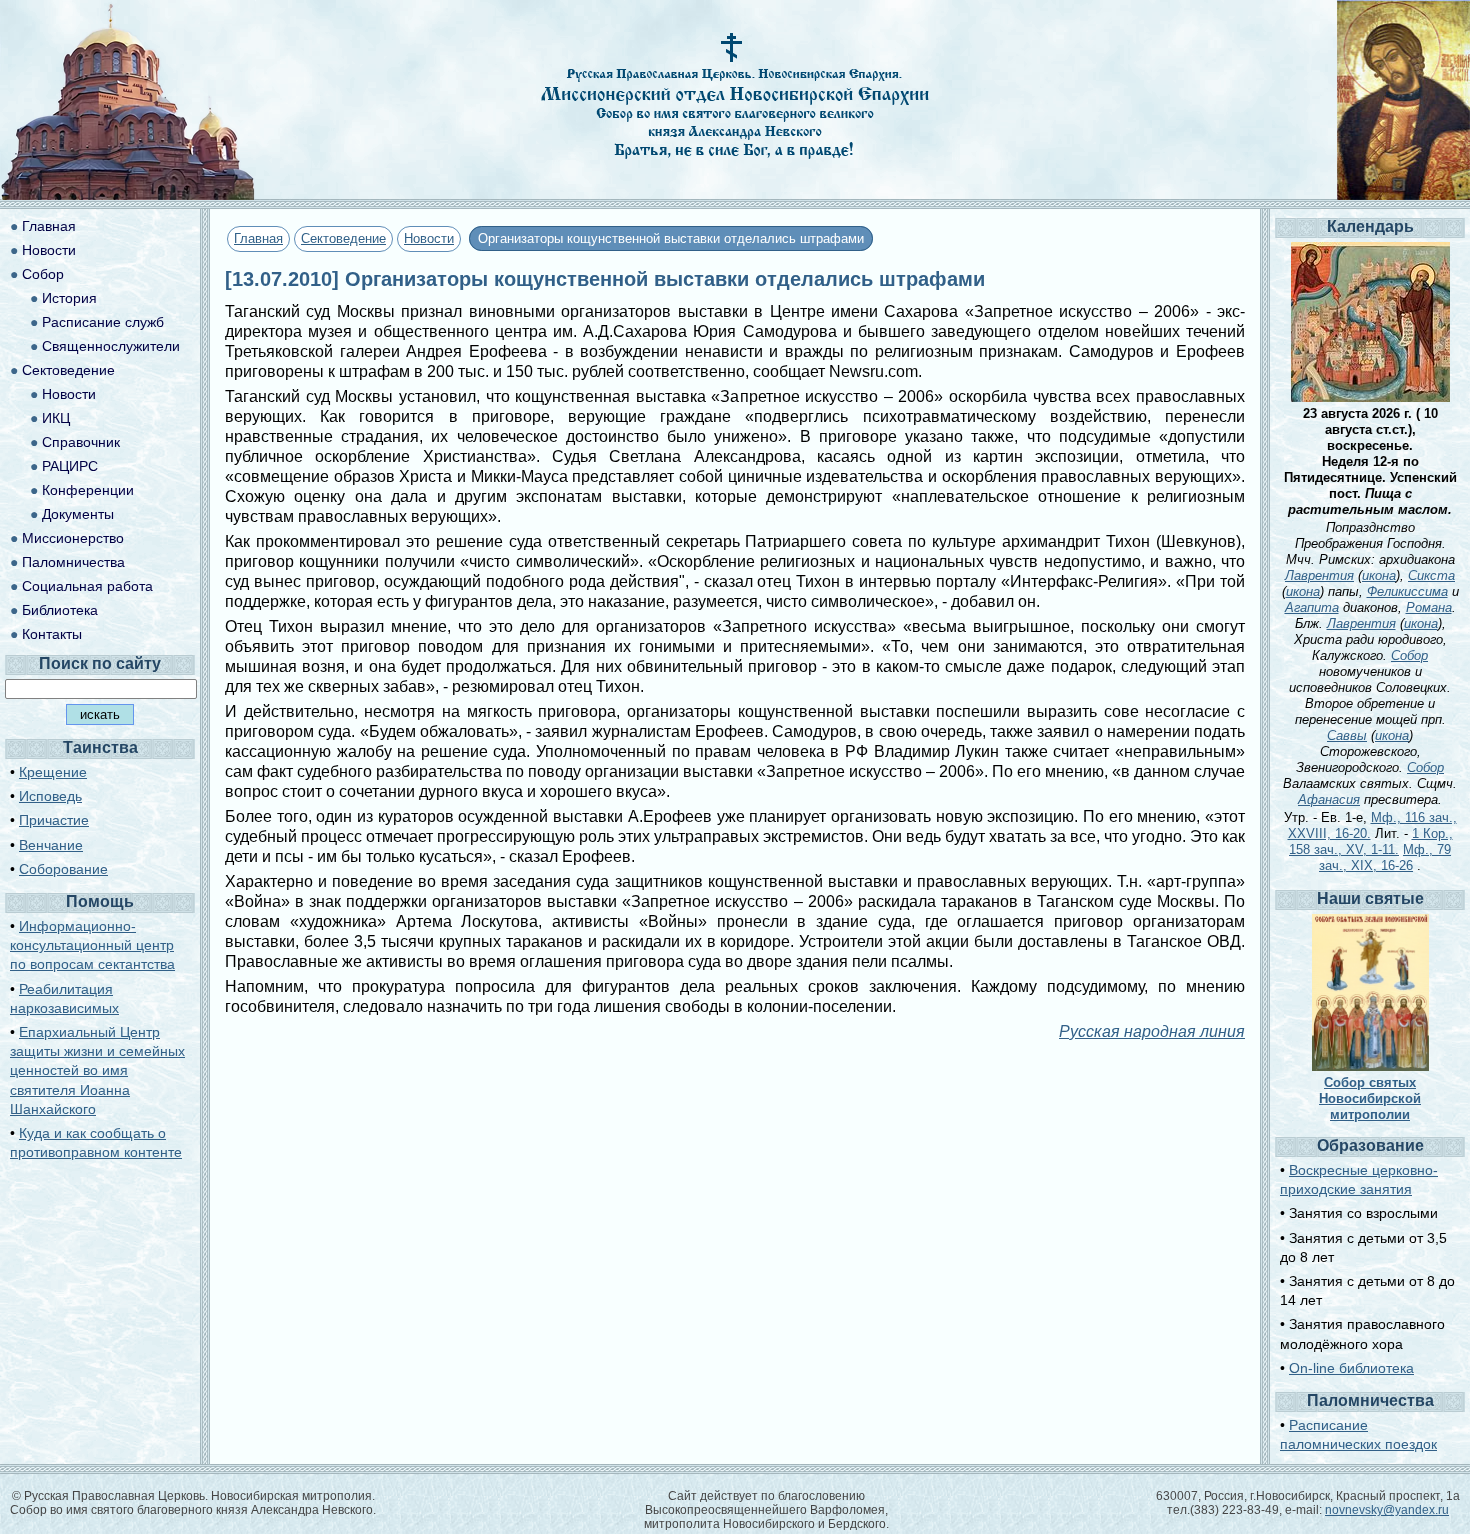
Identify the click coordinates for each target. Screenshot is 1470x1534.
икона (1379, 575)
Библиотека (60, 610)
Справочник (81, 442)
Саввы (1347, 735)
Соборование (63, 869)
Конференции (88, 490)
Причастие (54, 820)
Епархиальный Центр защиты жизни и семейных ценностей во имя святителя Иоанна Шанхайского (97, 1070)
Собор (43, 274)
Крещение (53, 772)
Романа (1429, 607)
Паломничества (73, 562)
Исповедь (50, 796)
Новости (429, 238)
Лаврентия (1319, 575)
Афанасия (1329, 799)
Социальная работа (87, 586)
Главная (258, 238)
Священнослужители (111, 346)
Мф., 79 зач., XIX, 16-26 (1385, 857)
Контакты (52, 634)
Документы (78, 514)
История (69, 298)
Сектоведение (343, 238)
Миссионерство (73, 538)
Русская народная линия (1152, 1031)
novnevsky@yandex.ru (1387, 1510)
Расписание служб (103, 322)
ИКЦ (56, 418)
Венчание (51, 845)
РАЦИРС (70, 466)
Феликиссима (1407, 591)
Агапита (1312, 607)
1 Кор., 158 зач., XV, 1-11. (1371, 841)
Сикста (1431, 575)
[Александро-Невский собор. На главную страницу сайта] (128, 194)
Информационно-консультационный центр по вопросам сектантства (92, 945)
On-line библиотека (1351, 1368)
